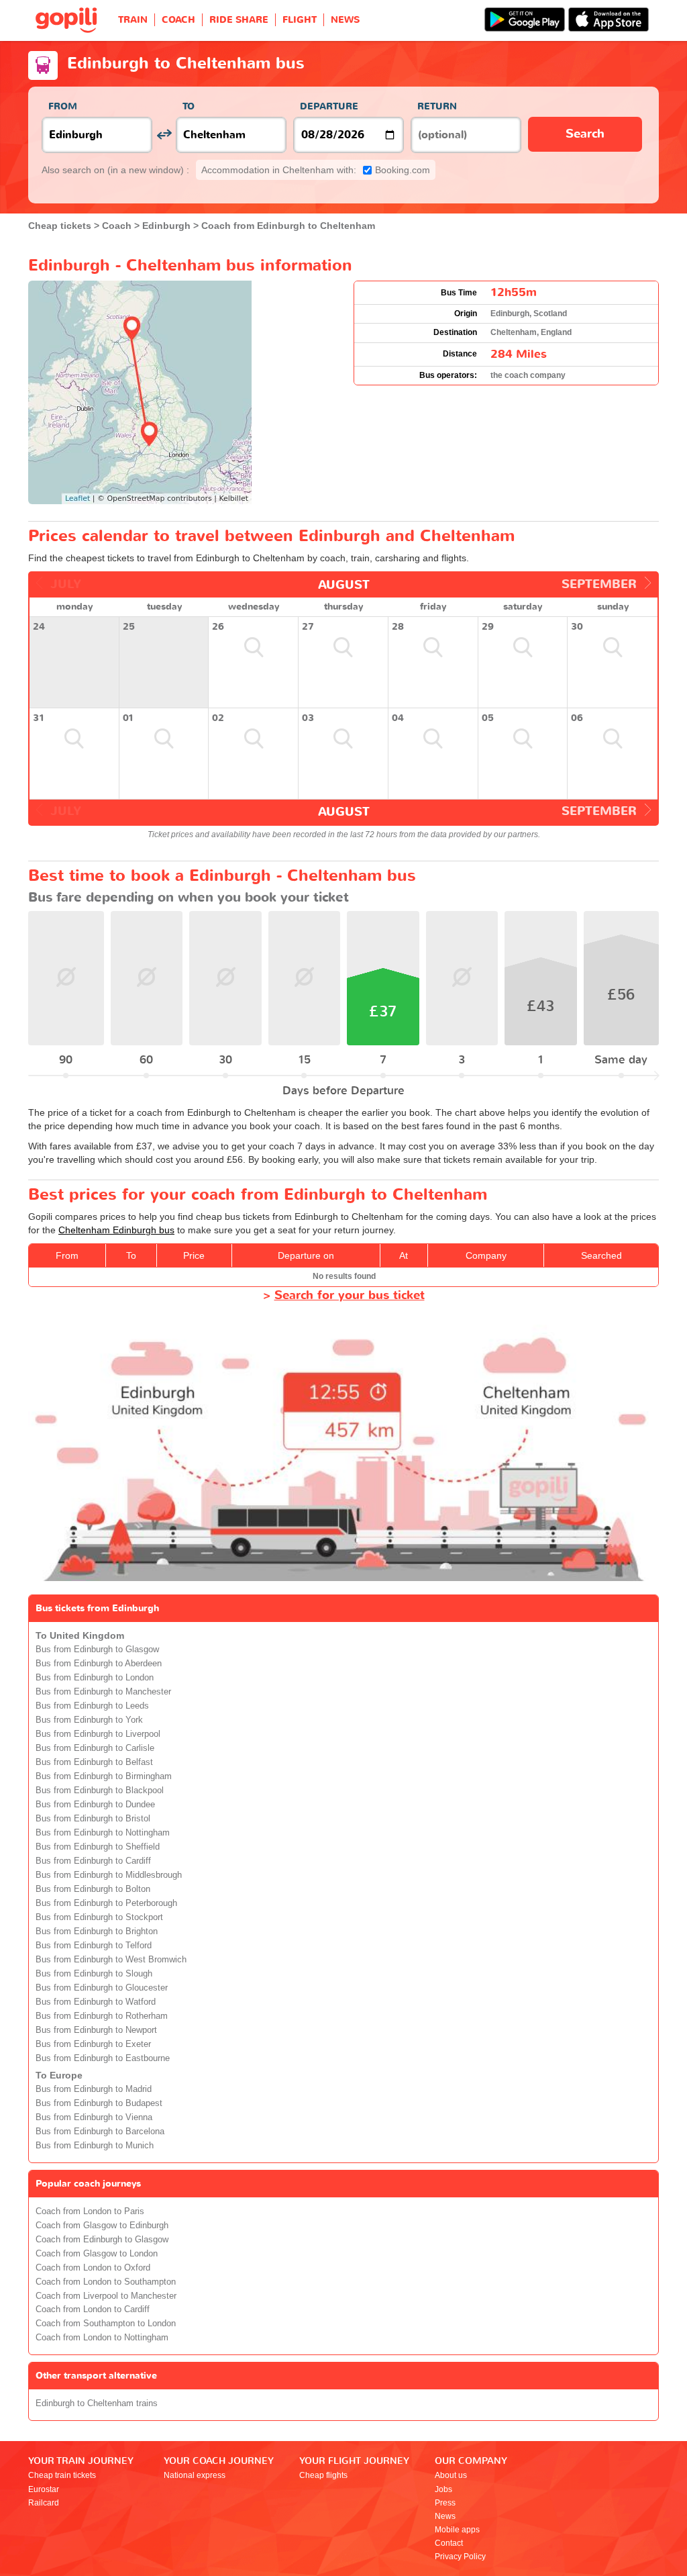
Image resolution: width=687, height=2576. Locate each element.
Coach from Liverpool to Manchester (106, 2296)
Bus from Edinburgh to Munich (95, 2146)
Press (445, 2503)
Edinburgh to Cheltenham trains (97, 2403)
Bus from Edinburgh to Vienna (94, 2117)
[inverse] (164, 135)
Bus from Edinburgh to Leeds (92, 1706)
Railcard (44, 2503)
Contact (449, 2543)
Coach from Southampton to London (106, 2324)
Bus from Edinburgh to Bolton (93, 1889)
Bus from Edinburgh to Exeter (93, 2044)
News (445, 2516)
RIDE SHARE (239, 20)
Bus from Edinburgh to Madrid (94, 2089)
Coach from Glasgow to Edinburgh (102, 2226)
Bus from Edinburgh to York (89, 1720)
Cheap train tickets (62, 2475)
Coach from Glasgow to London (97, 2254)
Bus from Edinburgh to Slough (94, 1974)
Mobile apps (457, 2530)
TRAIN (133, 20)
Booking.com (316, 170)
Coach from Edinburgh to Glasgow (102, 2240)
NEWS (345, 20)
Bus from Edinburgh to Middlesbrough (109, 1875)
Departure (329, 106)
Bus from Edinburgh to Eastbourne (103, 2058)
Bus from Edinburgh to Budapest (99, 2103)
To (189, 106)
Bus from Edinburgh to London (95, 1678)
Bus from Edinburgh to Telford (94, 1946)
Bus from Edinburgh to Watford (96, 2002)
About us (451, 2475)
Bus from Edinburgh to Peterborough (106, 1903)
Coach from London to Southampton (106, 2282)
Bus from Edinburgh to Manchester (103, 1692)
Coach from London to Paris (90, 2211)
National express (195, 2475)
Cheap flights (323, 2475)
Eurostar (44, 2489)
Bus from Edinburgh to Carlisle (95, 1748)
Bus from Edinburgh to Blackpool (100, 1791)
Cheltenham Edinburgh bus (116, 1230)
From (63, 106)
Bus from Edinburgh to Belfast (94, 1762)
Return (437, 106)
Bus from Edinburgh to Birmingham (104, 1776)
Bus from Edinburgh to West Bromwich (111, 1960)
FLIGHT (300, 20)
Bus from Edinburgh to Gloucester (102, 1988)
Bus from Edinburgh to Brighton (97, 1931)
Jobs (443, 2489)
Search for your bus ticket (350, 1295)
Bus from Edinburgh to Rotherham (102, 2016)
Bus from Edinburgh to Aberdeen (99, 1664)
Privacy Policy (460, 2557)
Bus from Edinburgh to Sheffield (98, 1847)
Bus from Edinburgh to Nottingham (103, 1833)
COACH (178, 20)
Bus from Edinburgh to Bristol (93, 1819)
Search (585, 134)
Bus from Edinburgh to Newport (96, 2030)
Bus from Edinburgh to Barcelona (100, 2132)
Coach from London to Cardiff (93, 2309)
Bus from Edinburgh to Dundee (95, 1805)
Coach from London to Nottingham (102, 2338)
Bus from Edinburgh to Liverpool (98, 1734)
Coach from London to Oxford (93, 2268)
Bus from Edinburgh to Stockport (99, 1917)
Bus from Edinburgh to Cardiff (93, 1861)
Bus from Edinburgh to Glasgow (97, 1650)
